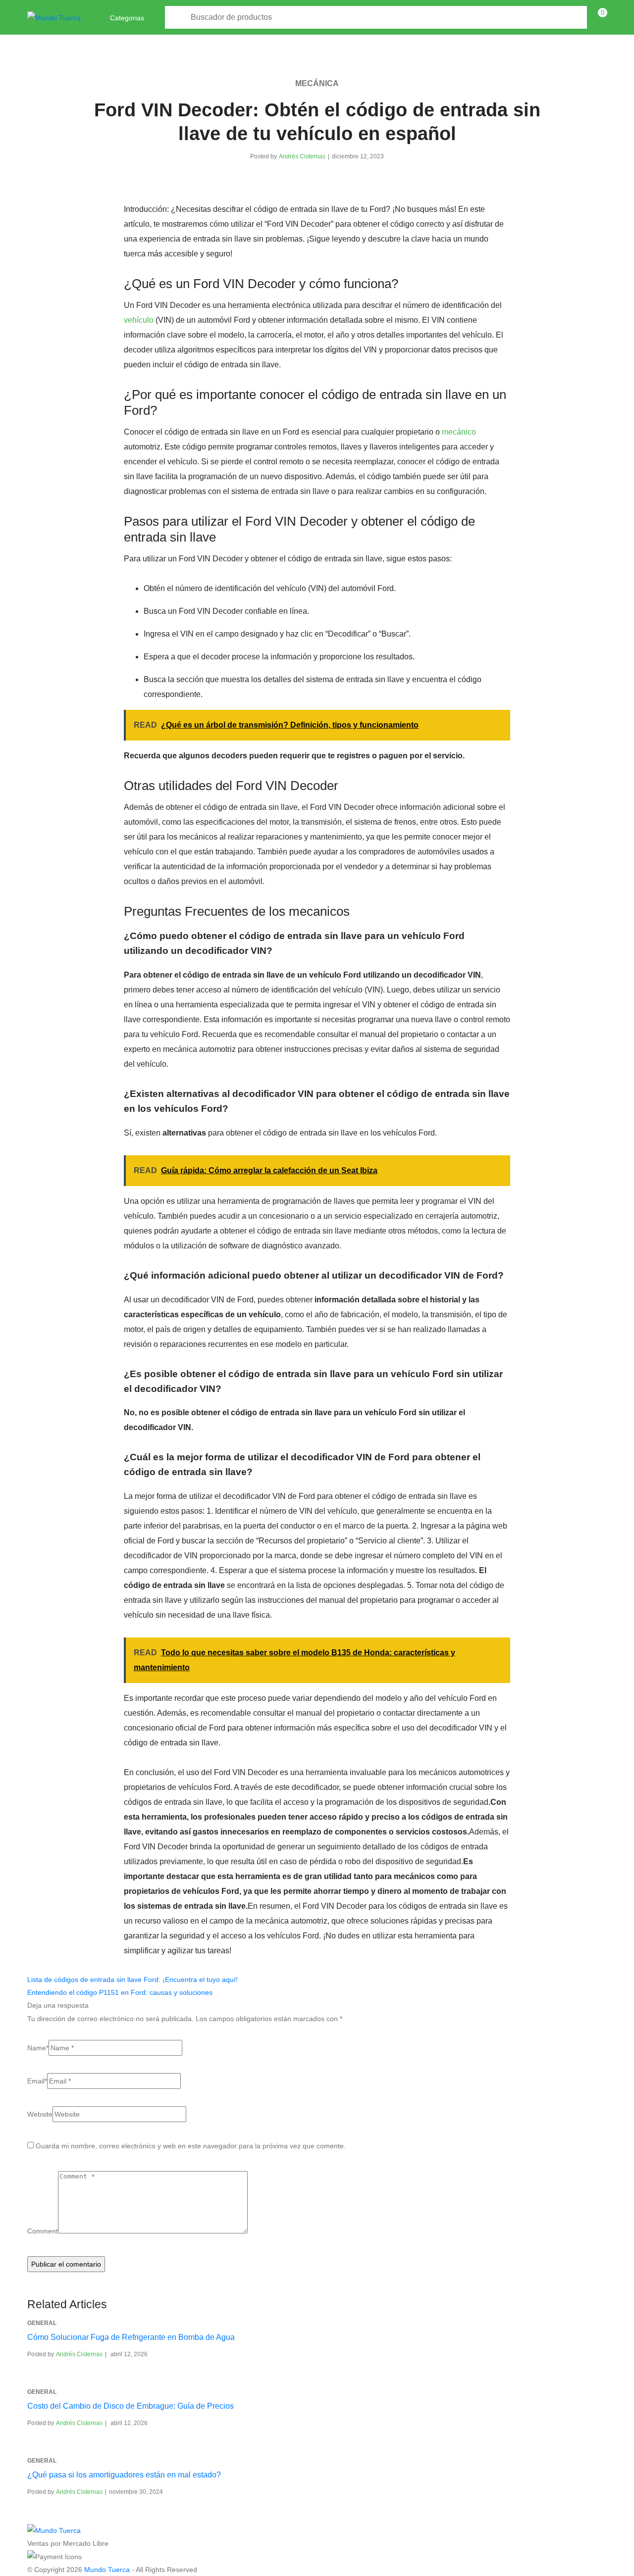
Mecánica (317, 83)
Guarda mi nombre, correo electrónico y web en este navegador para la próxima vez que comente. (191, 2146)
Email (37, 2081)
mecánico (459, 432)
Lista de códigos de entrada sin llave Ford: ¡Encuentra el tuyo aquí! (132, 1980)
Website (40, 2114)
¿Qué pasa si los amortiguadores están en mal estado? (124, 2475)
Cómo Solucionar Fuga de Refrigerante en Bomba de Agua (131, 2337)
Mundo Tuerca (107, 2570)
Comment (43, 2231)
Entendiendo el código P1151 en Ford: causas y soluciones (120, 1992)
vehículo (139, 320)
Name (38, 2048)
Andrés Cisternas (302, 156)
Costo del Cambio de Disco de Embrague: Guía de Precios (131, 2406)
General (42, 2323)
